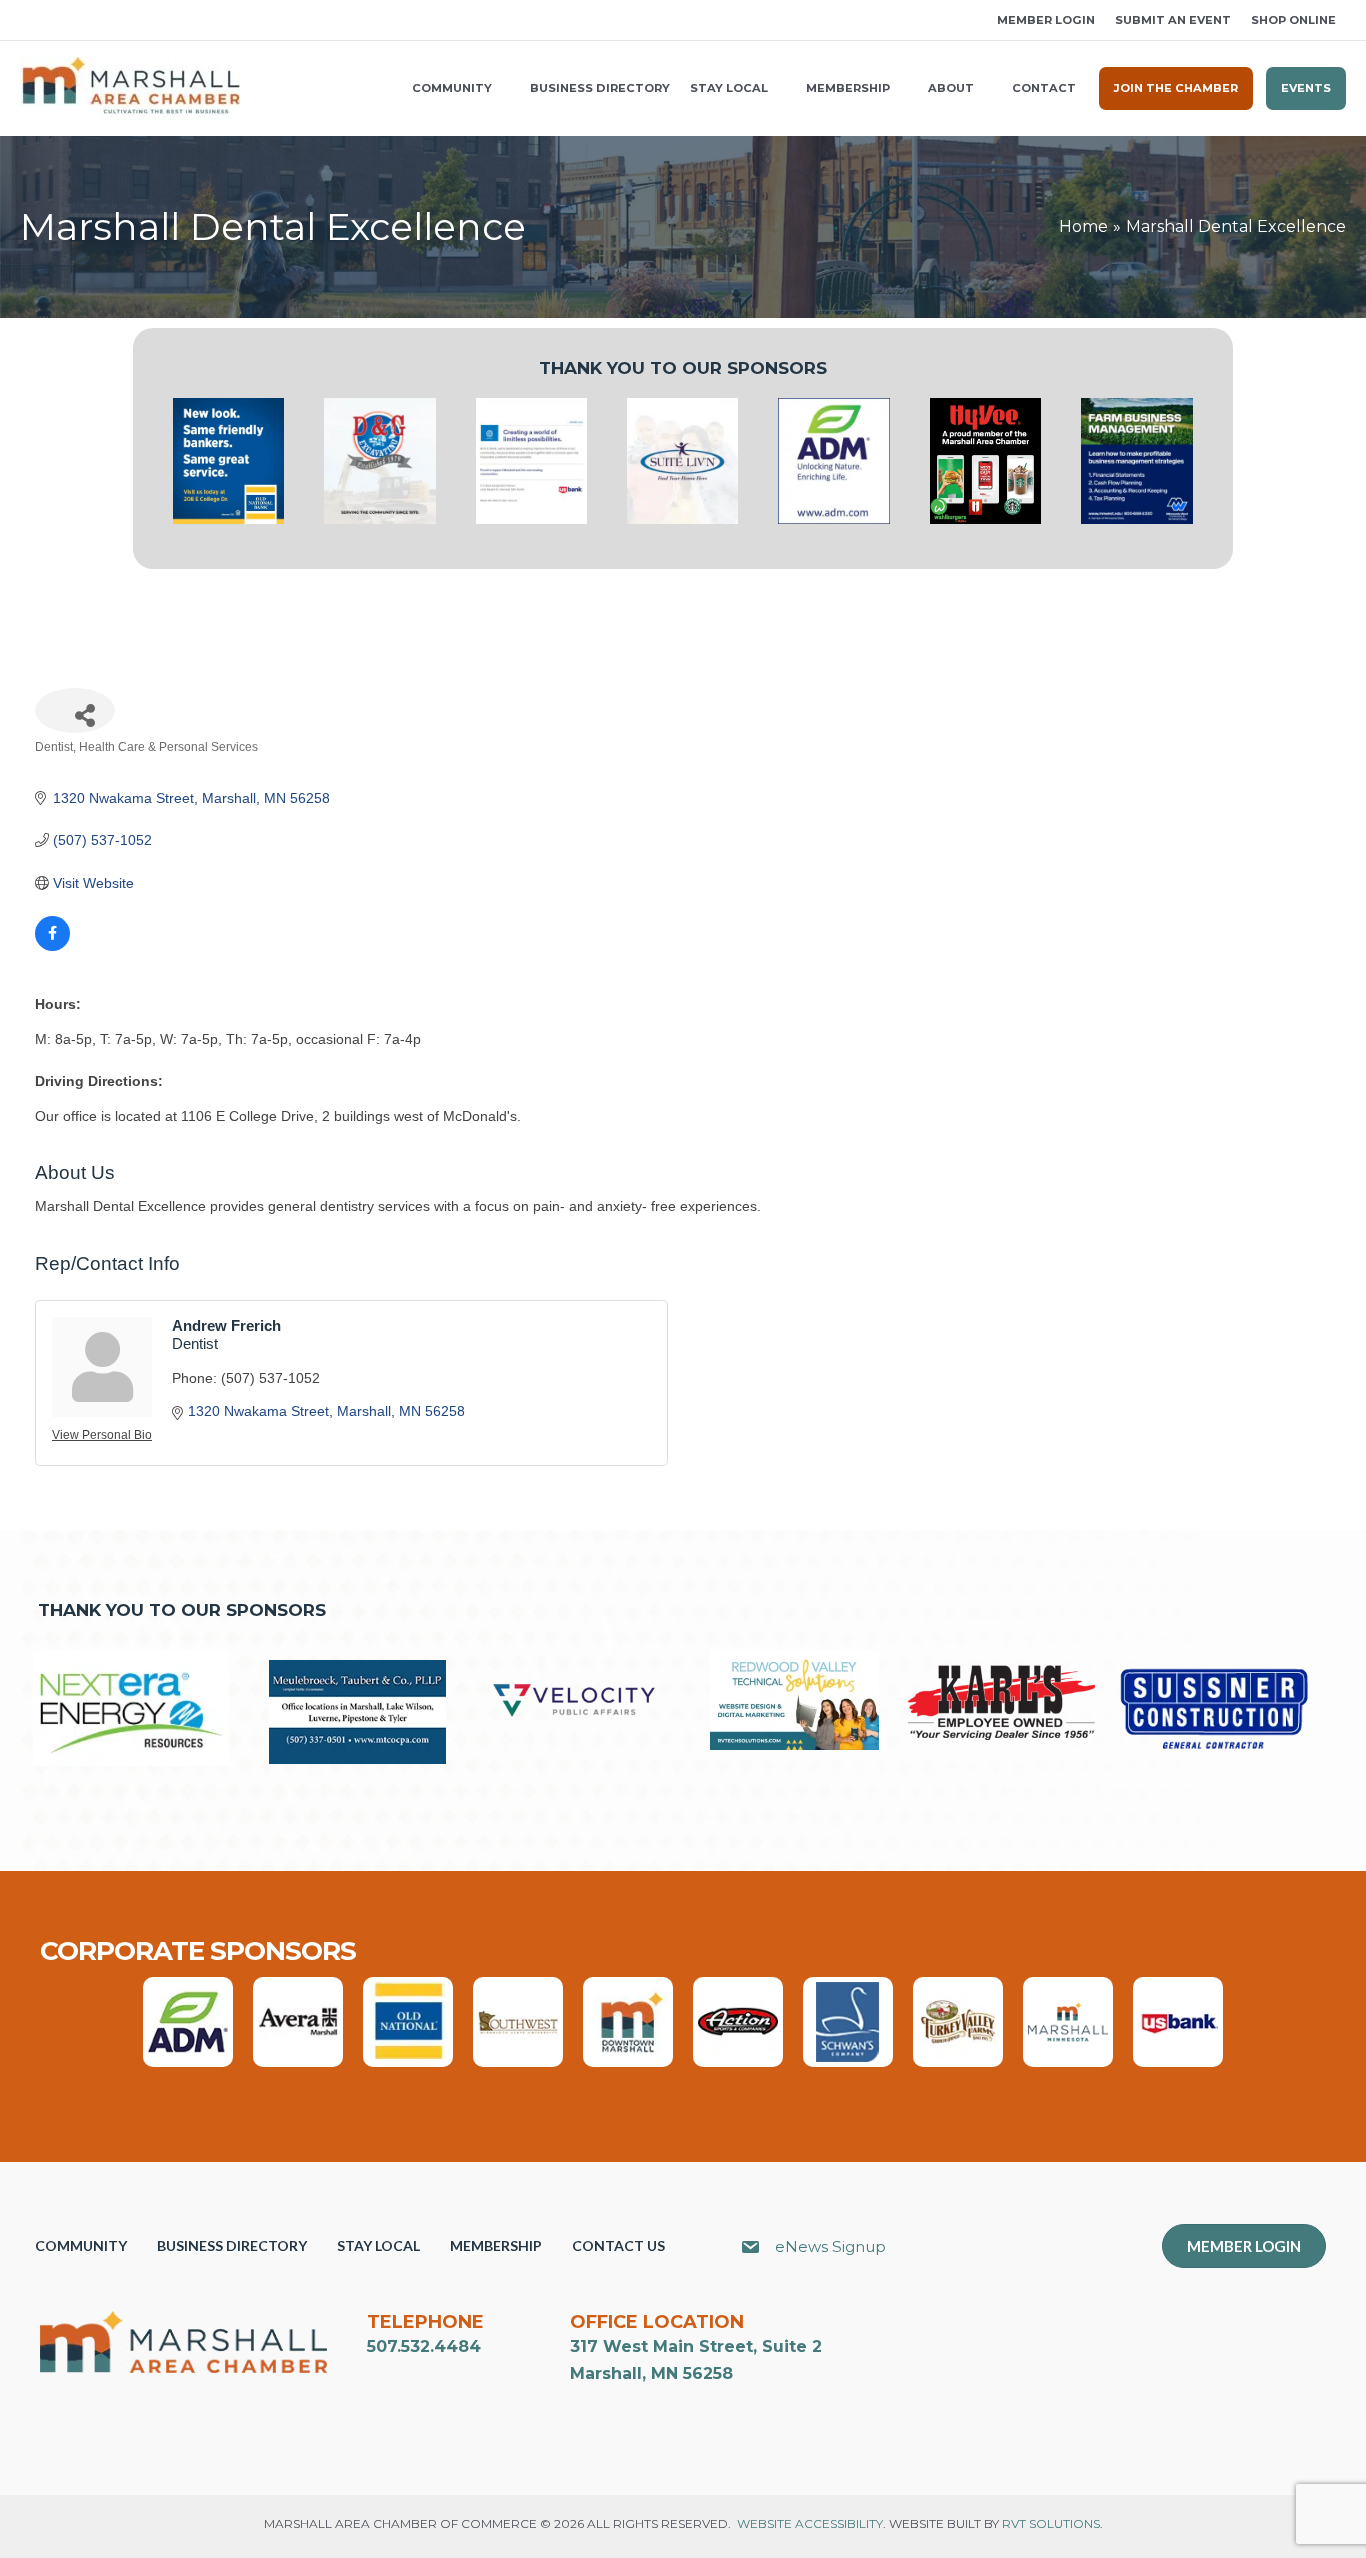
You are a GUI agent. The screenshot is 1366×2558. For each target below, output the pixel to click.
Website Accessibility (810, 2523)
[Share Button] (75, 710)
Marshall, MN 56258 (651, 2373)
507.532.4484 (424, 2346)
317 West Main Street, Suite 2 (696, 2346)
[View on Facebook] (52, 946)
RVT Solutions (1051, 2523)
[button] (27, 20)
